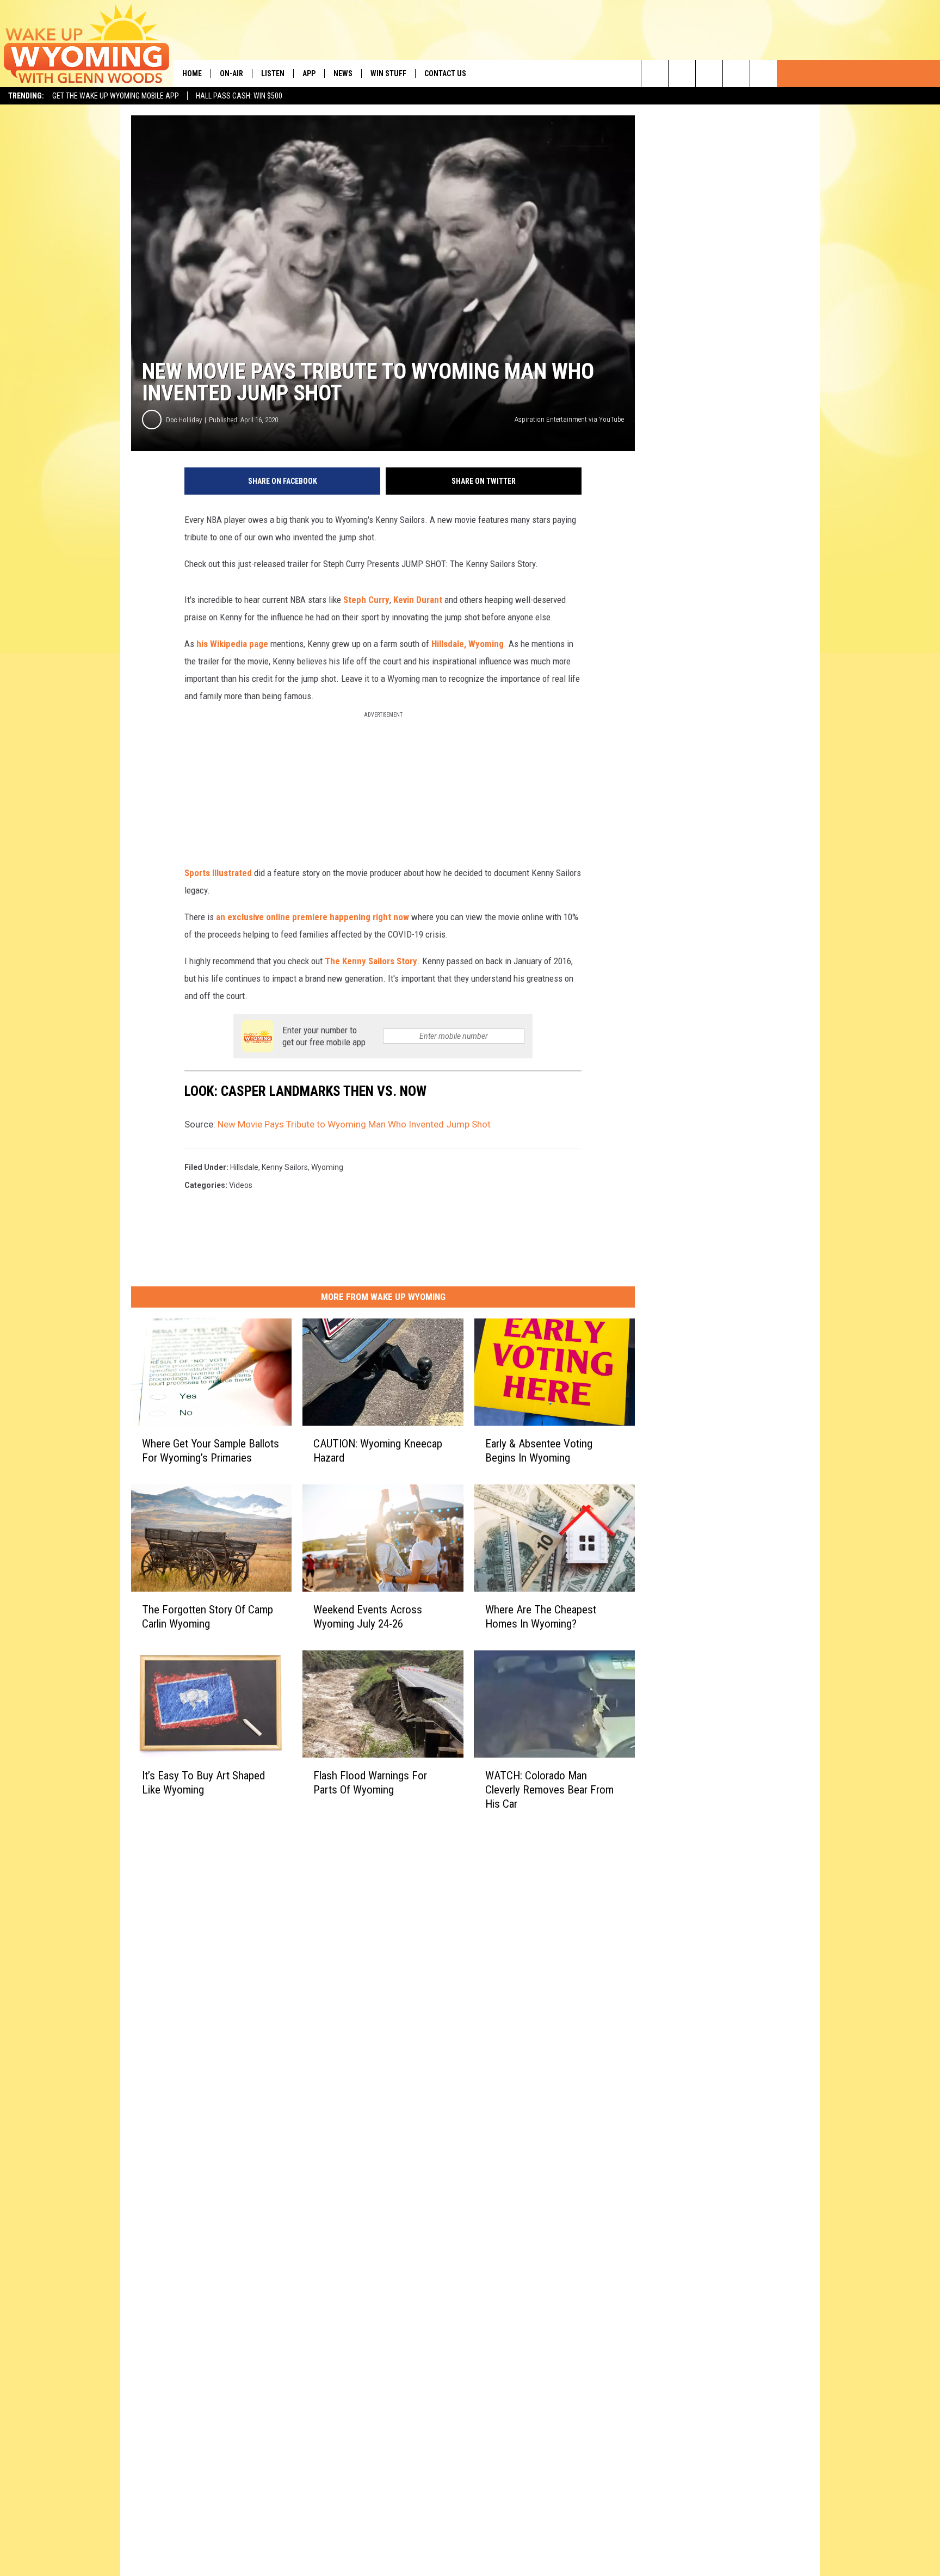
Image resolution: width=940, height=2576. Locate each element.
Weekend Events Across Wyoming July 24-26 (368, 1617)
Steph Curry (366, 600)
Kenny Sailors (285, 1167)
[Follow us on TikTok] (736, 73)
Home (192, 73)
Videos (241, 1185)
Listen (273, 73)
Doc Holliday (184, 420)
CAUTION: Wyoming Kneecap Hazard (378, 1451)
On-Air (231, 73)
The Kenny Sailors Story (371, 961)
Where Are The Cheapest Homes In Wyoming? (541, 1617)
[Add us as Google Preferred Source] (682, 73)
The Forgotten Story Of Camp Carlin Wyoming (208, 1617)
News (343, 73)
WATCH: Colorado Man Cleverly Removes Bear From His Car (549, 1790)
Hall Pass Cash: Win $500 (239, 96)
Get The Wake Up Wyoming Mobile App (116, 96)
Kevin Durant (418, 600)
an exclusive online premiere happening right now (313, 917)
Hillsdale (244, 1167)
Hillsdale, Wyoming (468, 644)
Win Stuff (388, 73)
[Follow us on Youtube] (763, 73)
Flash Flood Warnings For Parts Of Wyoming (370, 1783)
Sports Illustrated (218, 873)
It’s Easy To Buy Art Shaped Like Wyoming (203, 1783)
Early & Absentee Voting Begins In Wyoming (539, 1451)
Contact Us (445, 73)
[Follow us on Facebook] (709, 73)
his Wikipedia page (232, 644)
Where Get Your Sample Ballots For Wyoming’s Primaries (211, 1451)
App (309, 73)
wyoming (327, 1167)
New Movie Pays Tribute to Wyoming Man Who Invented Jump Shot (354, 1124)
